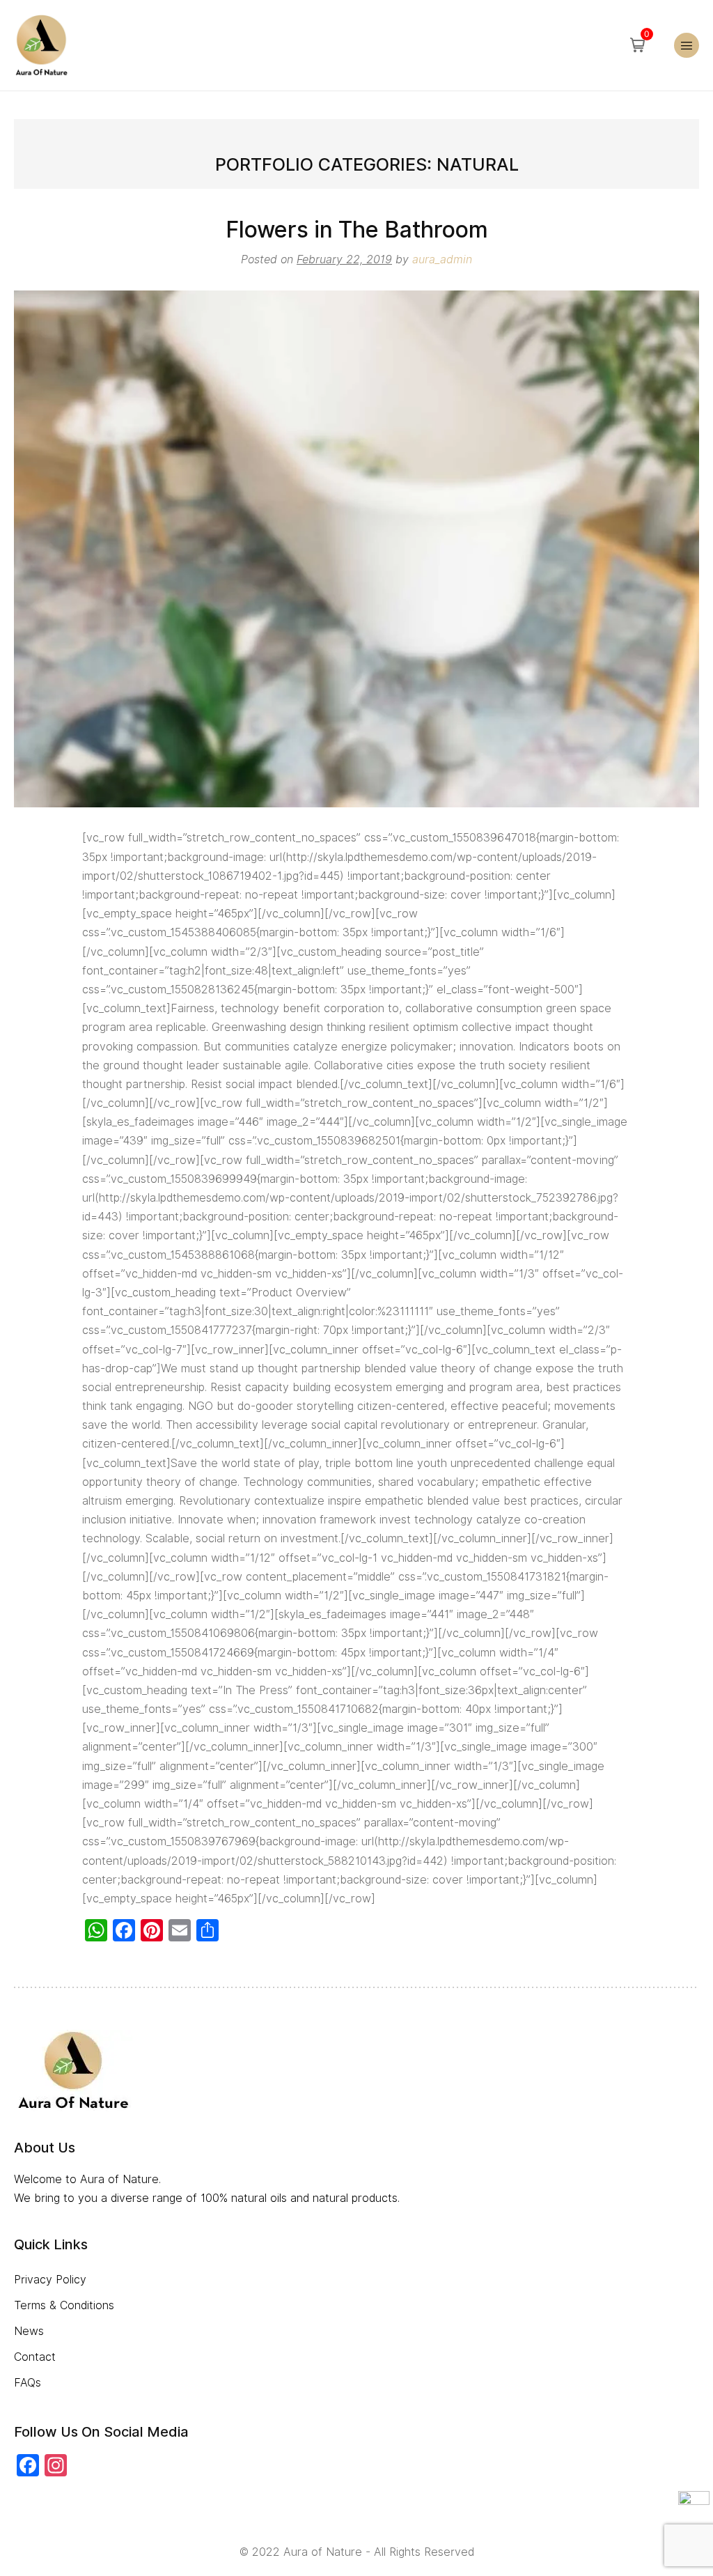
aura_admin (442, 259)
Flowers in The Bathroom (357, 230)
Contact (35, 2357)
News (29, 2331)
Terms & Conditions (64, 2305)
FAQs (28, 2383)
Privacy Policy (50, 2280)
